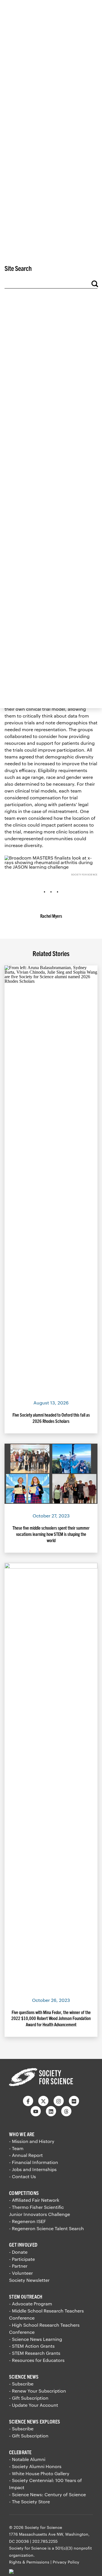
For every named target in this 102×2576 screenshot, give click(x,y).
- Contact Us (23, 2176)
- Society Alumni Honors (35, 2466)
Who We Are (22, 2134)
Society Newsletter (29, 2280)
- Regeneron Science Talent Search (46, 2228)
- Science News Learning (36, 2339)
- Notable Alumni (27, 2459)
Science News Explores (35, 2421)
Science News (24, 2377)
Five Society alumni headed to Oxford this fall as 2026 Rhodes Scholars (51, 1418)
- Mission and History (32, 2141)
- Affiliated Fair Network (34, 2200)
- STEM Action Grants (32, 2346)
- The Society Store (29, 2501)
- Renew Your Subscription (38, 2391)
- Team (16, 2148)
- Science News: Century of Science (47, 2494)
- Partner (18, 2266)
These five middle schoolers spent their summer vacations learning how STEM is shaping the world (51, 1534)
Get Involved (23, 2244)
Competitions (24, 2193)
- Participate (22, 2259)
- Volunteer (21, 2273)
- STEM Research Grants (35, 2353)
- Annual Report (26, 2155)
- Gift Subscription (29, 2398)
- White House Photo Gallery (39, 2473)
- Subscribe (21, 2384)
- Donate (18, 2252)
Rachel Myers (51, 916)
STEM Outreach (26, 2296)
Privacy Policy (66, 2562)
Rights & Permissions (29, 2562)
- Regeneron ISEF (27, 2221)
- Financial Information (34, 2162)
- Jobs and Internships (33, 2169)
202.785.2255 (45, 2541)
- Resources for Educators (37, 2360)
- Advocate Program (31, 2304)
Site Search (18, 268)
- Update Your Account (34, 2405)
